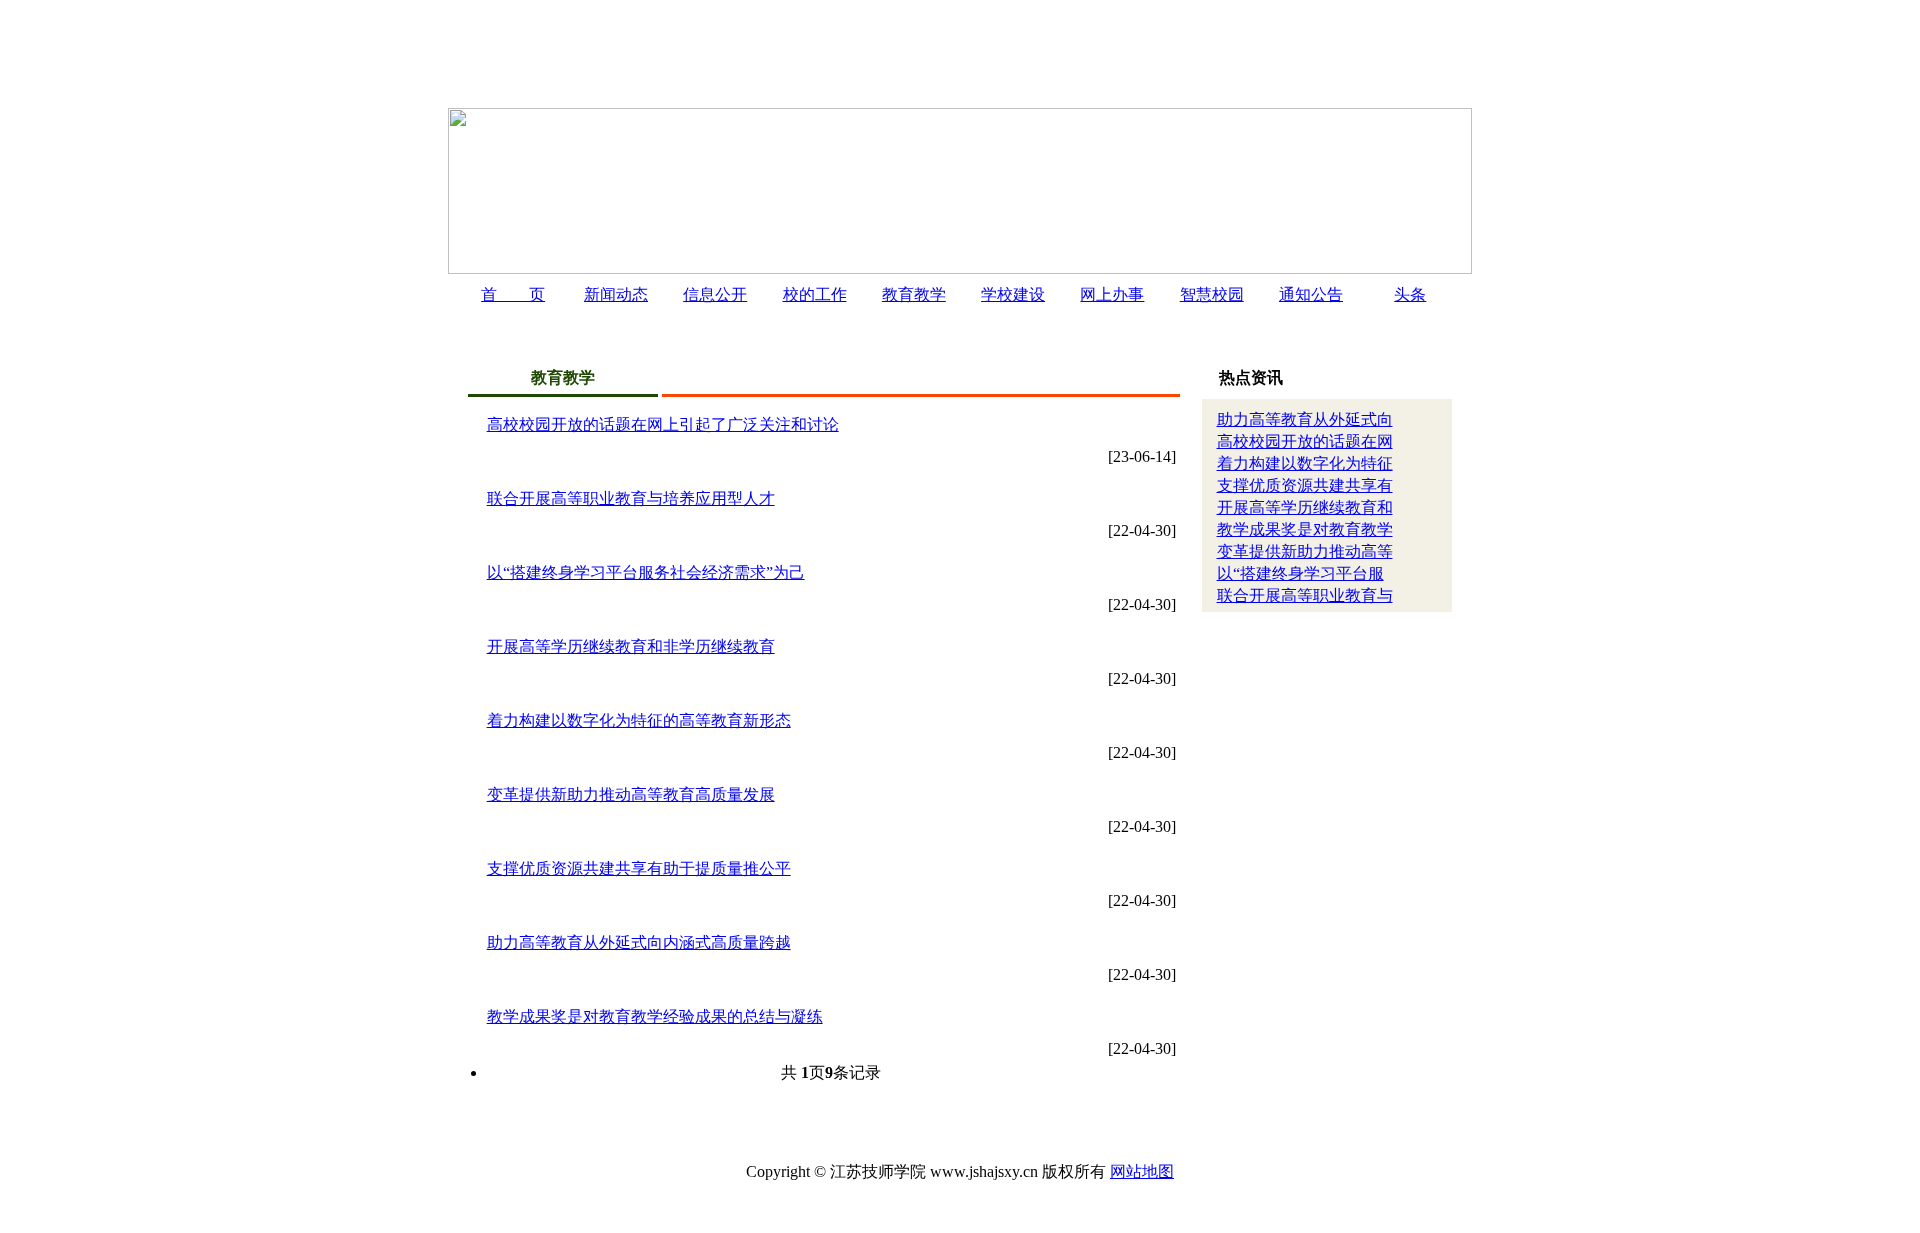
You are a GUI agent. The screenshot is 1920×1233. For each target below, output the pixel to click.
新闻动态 (616, 294)
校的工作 (815, 294)
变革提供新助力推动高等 (1305, 551)
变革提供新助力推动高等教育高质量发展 (631, 794)
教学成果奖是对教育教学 (1305, 529)
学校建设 (1013, 294)
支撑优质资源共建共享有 (1305, 485)
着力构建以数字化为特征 (1305, 463)
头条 (1410, 294)
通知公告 (1311, 294)
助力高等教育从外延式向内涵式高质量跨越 (639, 942)
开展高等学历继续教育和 (1305, 507)
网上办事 (1112, 294)
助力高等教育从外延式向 (1305, 419)
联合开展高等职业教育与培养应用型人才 (631, 498)
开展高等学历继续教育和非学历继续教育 (631, 646)
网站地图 (1142, 1171)
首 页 (513, 294)
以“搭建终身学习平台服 (1300, 573)
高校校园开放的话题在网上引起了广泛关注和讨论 (663, 424)
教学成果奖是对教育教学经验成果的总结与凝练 (655, 1016)
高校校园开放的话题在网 (1305, 441)
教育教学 (914, 294)
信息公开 (715, 294)
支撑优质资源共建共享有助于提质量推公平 (639, 868)
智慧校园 (1212, 294)
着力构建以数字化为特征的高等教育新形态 (639, 720)
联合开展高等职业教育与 (1305, 595)
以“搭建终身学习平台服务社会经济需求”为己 (646, 572)
